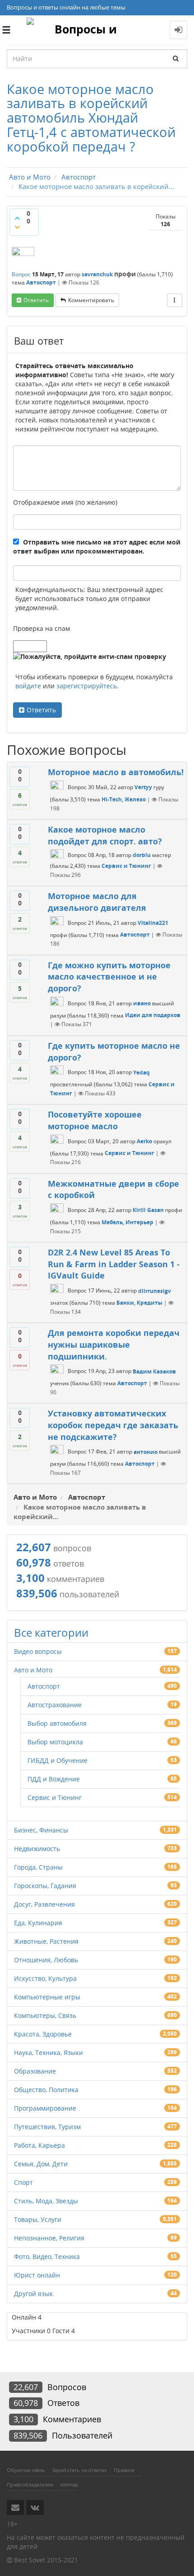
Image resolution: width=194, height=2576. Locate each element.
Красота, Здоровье (43, 2034)
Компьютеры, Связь (45, 2015)
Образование (35, 2071)
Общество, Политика (46, 2090)
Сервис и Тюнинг (126, 866)
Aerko (144, 1141)
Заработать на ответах (79, 2470)
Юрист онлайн (37, 2275)
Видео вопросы (38, 1651)
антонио (145, 1452)
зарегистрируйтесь (87, 686)
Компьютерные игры (47, 1997)
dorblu (142, 855)
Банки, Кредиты (139, 1303)
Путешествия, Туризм (47, 2127)
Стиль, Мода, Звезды (46, 2201)
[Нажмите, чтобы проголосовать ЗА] (17, 218)
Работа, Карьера (39, 2145)
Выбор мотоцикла (55, 1742)
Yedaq (141, 1073)
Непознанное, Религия (49, 2238)
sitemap (69, 2484)
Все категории (51, 1632)
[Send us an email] (15, 2507)
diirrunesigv (155, 1291)
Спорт (23, 2182)
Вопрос (21, 274)
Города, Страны (38, 1867)
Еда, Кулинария (38, 1923)
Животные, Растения (46, 1941)
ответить (36, 300)
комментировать (91, 300)
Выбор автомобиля (57, 1723)
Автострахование (55, 1705)
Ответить (41, 710)
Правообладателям (30, 2484)
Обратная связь (26, 2470)
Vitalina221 (153, 923)
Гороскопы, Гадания (45, 1886)
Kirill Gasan (148, 1210)
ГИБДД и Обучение (58, 1760)
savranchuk (97, 274)
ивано (142, 1003)
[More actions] (175, 300)
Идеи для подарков (153, 1015)
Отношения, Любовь (46, 1960)
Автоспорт (41, 282)
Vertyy (143, 787)
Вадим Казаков (154, 1371)
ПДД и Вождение (54, 1779)
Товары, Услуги (38, 2219)
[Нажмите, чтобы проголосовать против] (17, 227)
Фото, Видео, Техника (47, 2256)
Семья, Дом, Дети (41, 2164)
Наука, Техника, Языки (48, 2053)
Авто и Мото (33, 1670)
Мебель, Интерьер (127, 1222)
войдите (28, 686)
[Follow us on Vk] (35, 2507)
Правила (124, 2470)
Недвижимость (37, 1849)
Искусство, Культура (45, 1978)
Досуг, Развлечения (44, 1904)
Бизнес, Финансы (41, 1830)
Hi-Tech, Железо (124, 799)
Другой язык (33, 2294)
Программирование (45, 2108)
